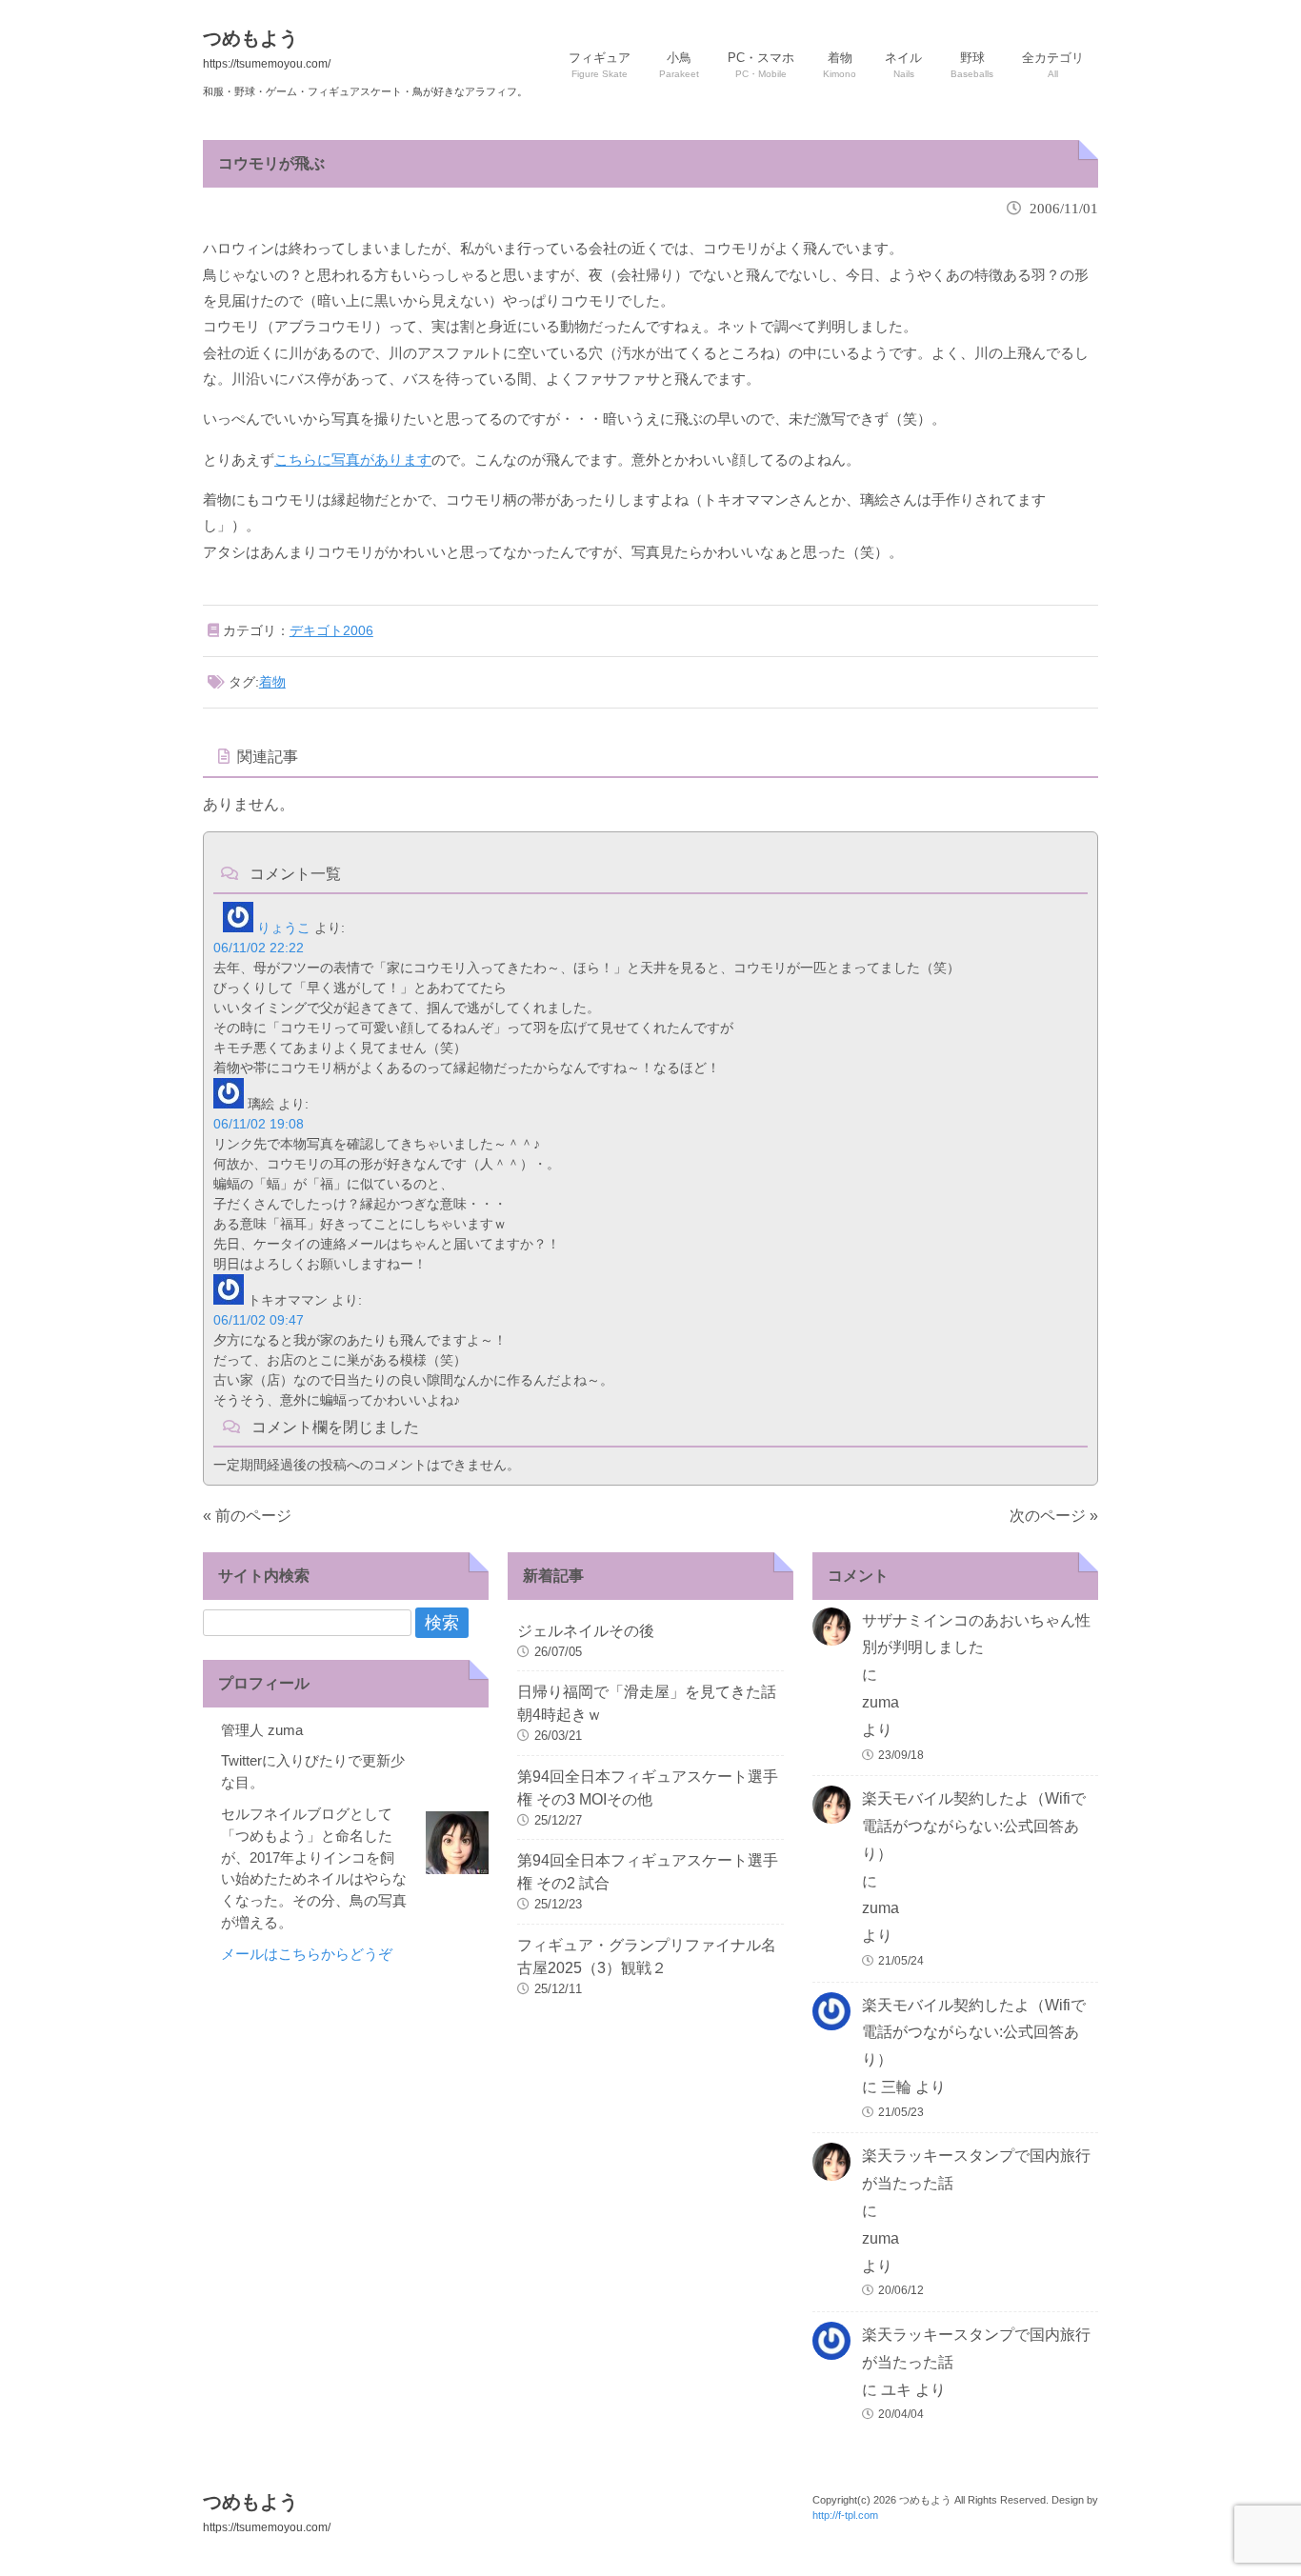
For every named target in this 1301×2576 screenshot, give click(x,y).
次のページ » (1054, 1516)
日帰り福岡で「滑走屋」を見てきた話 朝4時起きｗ (650, 1703)
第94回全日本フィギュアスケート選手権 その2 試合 (648, 1872)
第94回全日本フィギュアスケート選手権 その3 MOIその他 (648, 1788)
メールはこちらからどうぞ (307, 1954)
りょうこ (284, 928)
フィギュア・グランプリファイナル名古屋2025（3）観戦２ (647, 1957)
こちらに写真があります (353, 459)
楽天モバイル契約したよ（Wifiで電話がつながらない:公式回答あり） (974, 1826)
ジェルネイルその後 (586, 1631)
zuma (881, 1702)
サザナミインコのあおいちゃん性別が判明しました (976, 1634)
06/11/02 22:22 (259, 948)
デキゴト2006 (331, 630)
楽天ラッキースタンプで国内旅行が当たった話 (976, 2169)
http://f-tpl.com (845, 2515)
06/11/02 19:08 (259, 1124)
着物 (272, 682)
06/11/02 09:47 (259, 1320)
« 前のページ (247, 1516)
